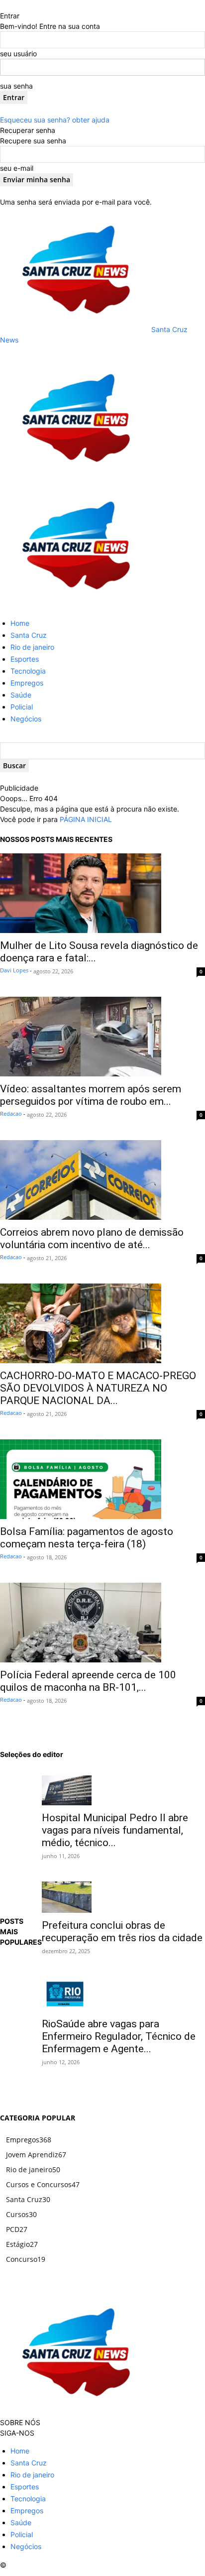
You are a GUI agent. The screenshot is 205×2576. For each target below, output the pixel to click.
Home (20, 623)
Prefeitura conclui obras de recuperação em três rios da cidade (122, 1932)
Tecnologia (28, 671)
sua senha (16, 86)
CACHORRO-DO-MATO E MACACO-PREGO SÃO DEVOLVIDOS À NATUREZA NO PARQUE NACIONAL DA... (98, 1388)
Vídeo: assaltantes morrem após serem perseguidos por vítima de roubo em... (91, 1095)
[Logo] (75, 478)
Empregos (27, 683)
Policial (22, 707)
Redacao (11, 1113)
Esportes (25, 659)
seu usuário (18, 54)
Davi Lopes (14, 970)
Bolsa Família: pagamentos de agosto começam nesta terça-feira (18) (87, 1538)
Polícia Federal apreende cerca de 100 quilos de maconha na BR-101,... (88, 1681)
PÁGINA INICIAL (86, 819)
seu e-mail (17, 168)
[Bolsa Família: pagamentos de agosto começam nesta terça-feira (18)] (102, 1479)
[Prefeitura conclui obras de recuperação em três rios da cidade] (123, 1897)
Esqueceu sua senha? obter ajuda (55, 120)
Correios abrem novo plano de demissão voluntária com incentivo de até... (92, 1238)
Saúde (21, 695)
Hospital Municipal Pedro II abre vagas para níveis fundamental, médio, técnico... (115, 1830)
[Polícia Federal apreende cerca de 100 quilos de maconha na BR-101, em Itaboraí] (102, 1623)
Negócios (26, 719)
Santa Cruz (29, 635)
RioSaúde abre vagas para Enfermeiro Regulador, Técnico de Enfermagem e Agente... (119, 2036)
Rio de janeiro (32, 647)
